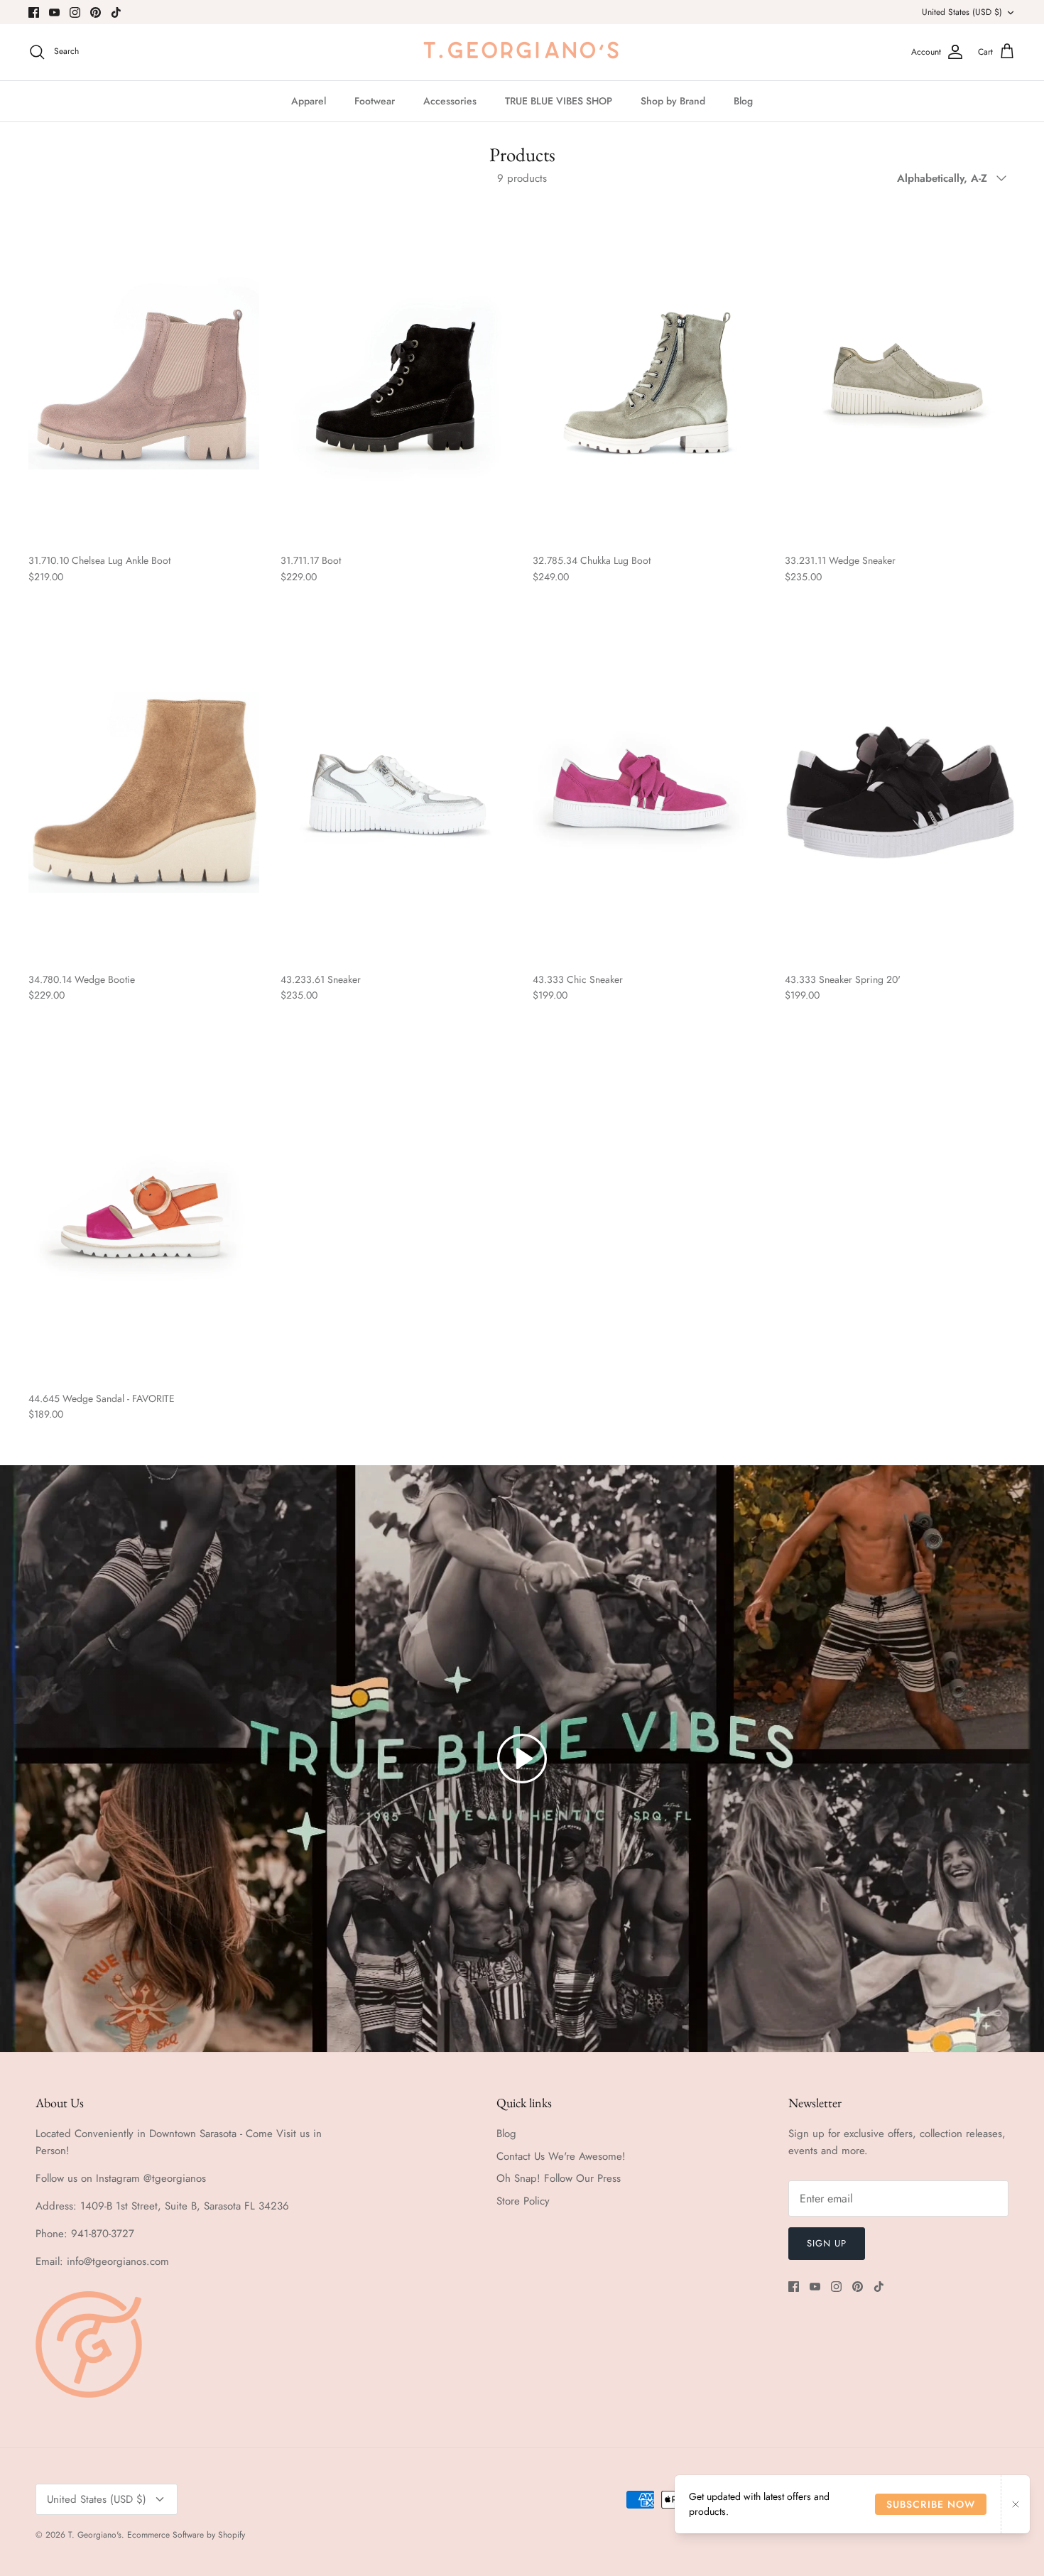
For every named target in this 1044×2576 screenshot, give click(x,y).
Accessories (450, 101)
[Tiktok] (116, 12)
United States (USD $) (962, 12)
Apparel (309, 101)
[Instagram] (75, 12)
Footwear (375, 101)
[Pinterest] (96, 12)
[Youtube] (54, 12)
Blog (743, 101)
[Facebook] (34, 12)
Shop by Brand (673, 101)
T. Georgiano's (95, 2535)
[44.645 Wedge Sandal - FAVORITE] (144, 1211)
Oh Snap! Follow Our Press (559, 2178)
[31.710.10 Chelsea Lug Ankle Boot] (144, 373)
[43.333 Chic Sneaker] (648, 792)
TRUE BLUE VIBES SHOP (559, 101)
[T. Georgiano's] (522, 52)
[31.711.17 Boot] (396, 373)
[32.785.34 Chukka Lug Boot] (648, 373)
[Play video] (522, 1759)
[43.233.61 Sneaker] (396, 792)
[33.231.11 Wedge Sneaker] (900, 373)
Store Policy (523, 2201)
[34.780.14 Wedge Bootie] (144, 792)
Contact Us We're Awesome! (561, 2156)
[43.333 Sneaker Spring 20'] (900, 792)
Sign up (827, 2243)
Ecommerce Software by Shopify (186, 2535)
